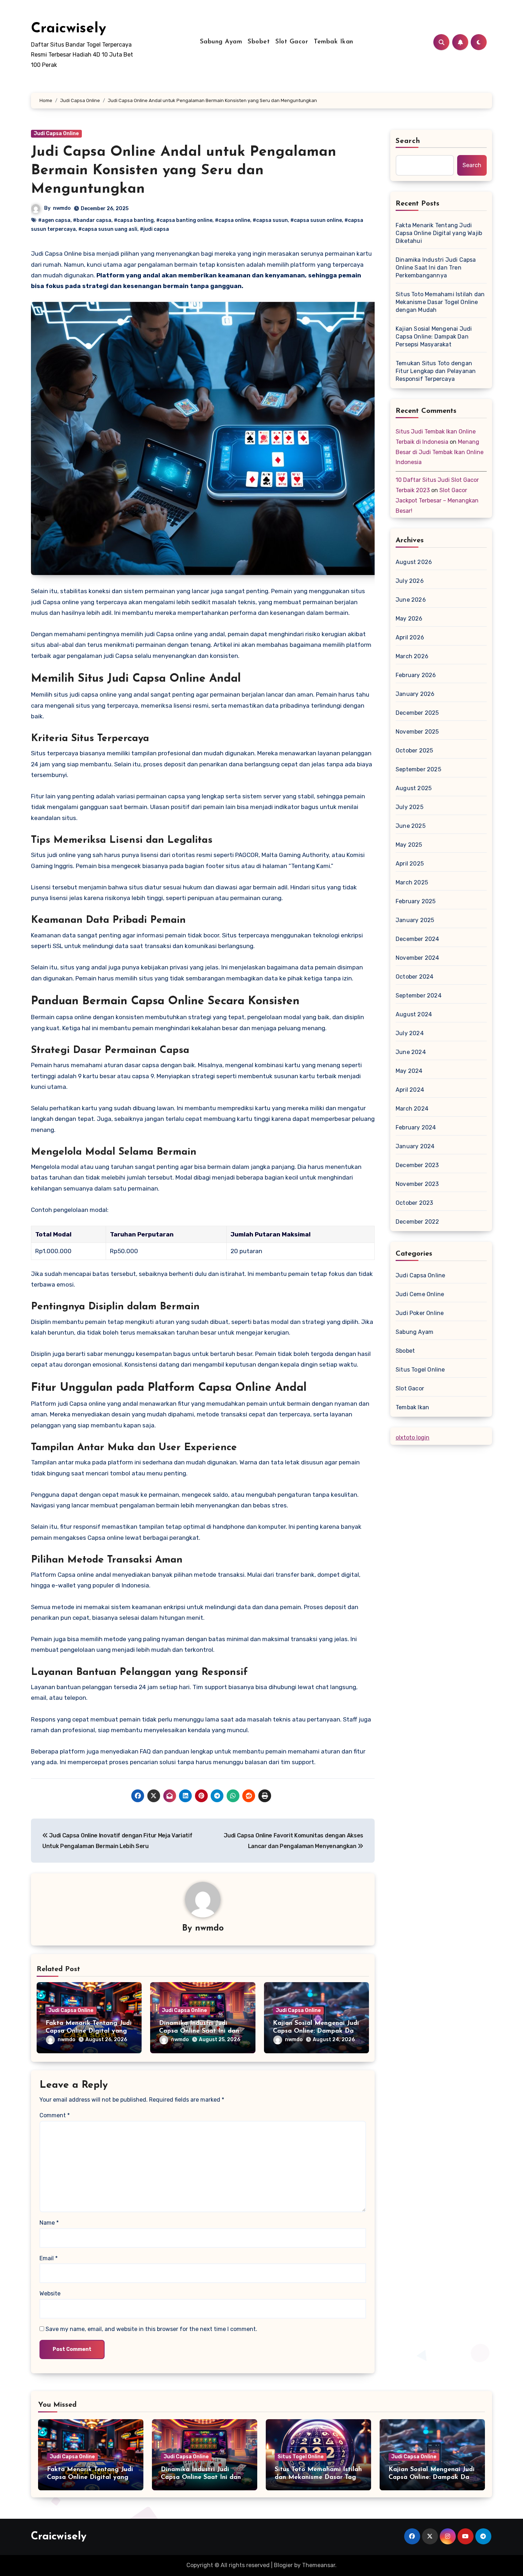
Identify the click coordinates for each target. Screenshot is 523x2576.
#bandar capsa (92, 220)
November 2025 (417, 732)
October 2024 (414, 977)
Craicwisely (68, 29)
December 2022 (418, 1222)
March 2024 (412, 1109)
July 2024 (410, 1033)
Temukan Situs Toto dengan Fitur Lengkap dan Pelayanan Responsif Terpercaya (436, 371)
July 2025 (410, 807)
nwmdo (62, 208)
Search (408, 141)
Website (50, 2293)
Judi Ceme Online (420, 1294)
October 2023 (414, 1203)
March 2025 (412, 882)
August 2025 (414, 788)
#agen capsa (54, 220)
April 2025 (410, 864)
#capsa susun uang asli (108, 229)
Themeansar (319, 2565)
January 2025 (415, 920)
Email (49, 2258)
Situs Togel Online (420, 1370)
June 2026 (411, 600)
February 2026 (416, 675)
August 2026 (414, 562)
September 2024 (419, 996)
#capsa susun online (316, 220)
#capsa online (233, 220)
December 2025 (417, 713)
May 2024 (409, 1071)
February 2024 (416, 1127)
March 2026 (412, 656)
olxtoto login (413, 1438)
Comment (55, 2115)
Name (49, 2223)
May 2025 (409, 845)
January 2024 (415, 1146)
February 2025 (416, 901)
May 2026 (409, 619)
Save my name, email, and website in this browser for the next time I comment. (151, 2329)
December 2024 (418, 939)
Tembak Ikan (334, 42)
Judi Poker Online (420, 1313)
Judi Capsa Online (56, 134)
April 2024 (410, 1090)
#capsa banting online (184, 220)
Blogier (283, 2565)
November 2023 (417, 1184)
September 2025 (418, 769)
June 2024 (411, 1052)
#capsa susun (270, 220)
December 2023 (417, 1165)
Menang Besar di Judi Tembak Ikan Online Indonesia (440, 452)
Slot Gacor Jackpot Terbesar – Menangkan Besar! (437, 501)
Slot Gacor (292, 42)
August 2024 (414, 1014)
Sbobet (259, 42)
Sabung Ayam (221, 42)
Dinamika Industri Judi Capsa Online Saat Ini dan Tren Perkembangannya (199, 2031)
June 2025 (411, 826)
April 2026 (410, 637)
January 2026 (415, 694)
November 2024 (418, 958)
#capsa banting (134, 220)
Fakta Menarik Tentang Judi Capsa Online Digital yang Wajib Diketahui (89, 2031)
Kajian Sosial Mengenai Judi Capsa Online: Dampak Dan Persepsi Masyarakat (316, 2031)
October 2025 (414, 751)
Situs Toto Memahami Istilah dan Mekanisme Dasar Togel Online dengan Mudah (440, 302)
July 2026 (410, 581)
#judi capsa (154, 229)
